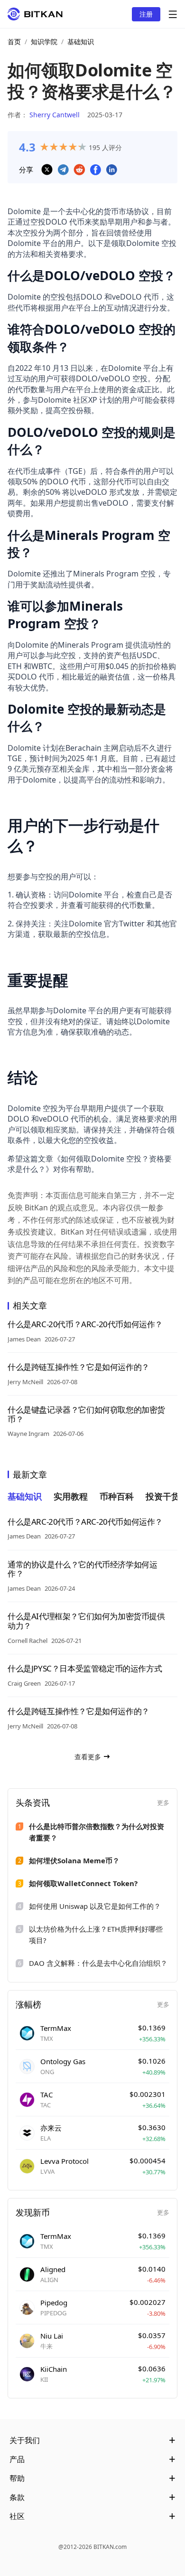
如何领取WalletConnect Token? (83, 1883)
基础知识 (81, 42)
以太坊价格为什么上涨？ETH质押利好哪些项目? (96, 1934)
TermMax (56, 2028)
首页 (14, 42)
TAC (46, 2095)
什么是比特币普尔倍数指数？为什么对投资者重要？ (97, 1832)
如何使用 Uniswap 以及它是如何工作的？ (95, 1906)
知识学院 (44, 42)
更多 (163, 1802)
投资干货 (163, 1496)
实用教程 (71, 1496)
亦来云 (51, 2128)
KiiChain (54, 2369)
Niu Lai (52, 2336)
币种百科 (117, 1496)
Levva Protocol (65, 2161)
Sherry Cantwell (55, 115)
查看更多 (88, 1757)
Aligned (53, 2269)
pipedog (54, 2302)
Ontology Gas (63, 2061)
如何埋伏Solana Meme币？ (74, 1860)
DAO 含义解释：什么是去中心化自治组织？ (98, 1963)
